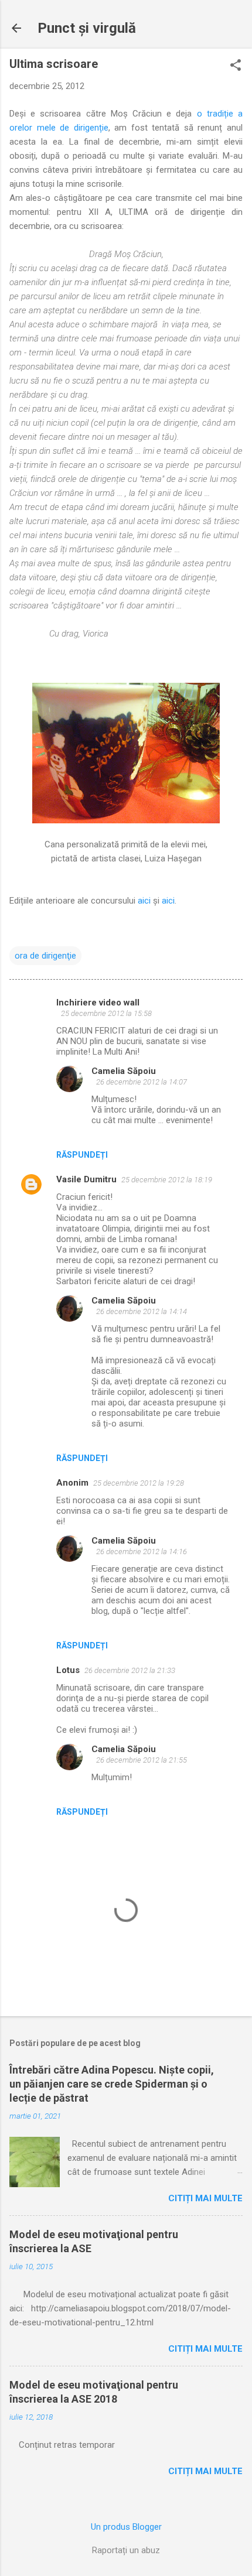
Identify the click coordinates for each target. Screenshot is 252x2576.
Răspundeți (82, 1155)
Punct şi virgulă (87, 28)
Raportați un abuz (126, 2550)
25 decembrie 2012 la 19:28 (139, 1483)
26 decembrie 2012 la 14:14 (142, 1311)
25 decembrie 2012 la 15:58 (106, 1013)
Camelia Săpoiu (124, 1071)
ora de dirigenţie (45, 956)
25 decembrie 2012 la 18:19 (167, 1180)
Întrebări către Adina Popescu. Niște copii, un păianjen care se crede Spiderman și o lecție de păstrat (112, 2084)
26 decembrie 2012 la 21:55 (142, 1760)
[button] (236, 66)
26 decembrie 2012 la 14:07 (142, 1082)
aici (144, 901)
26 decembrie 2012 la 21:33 (130, 1670)
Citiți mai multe (205, 2198)
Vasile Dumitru (86, 1179)
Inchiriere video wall (98, 1003)
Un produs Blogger (126, 2527)
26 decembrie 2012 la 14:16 (142, 1552)
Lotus (68, 1670)
